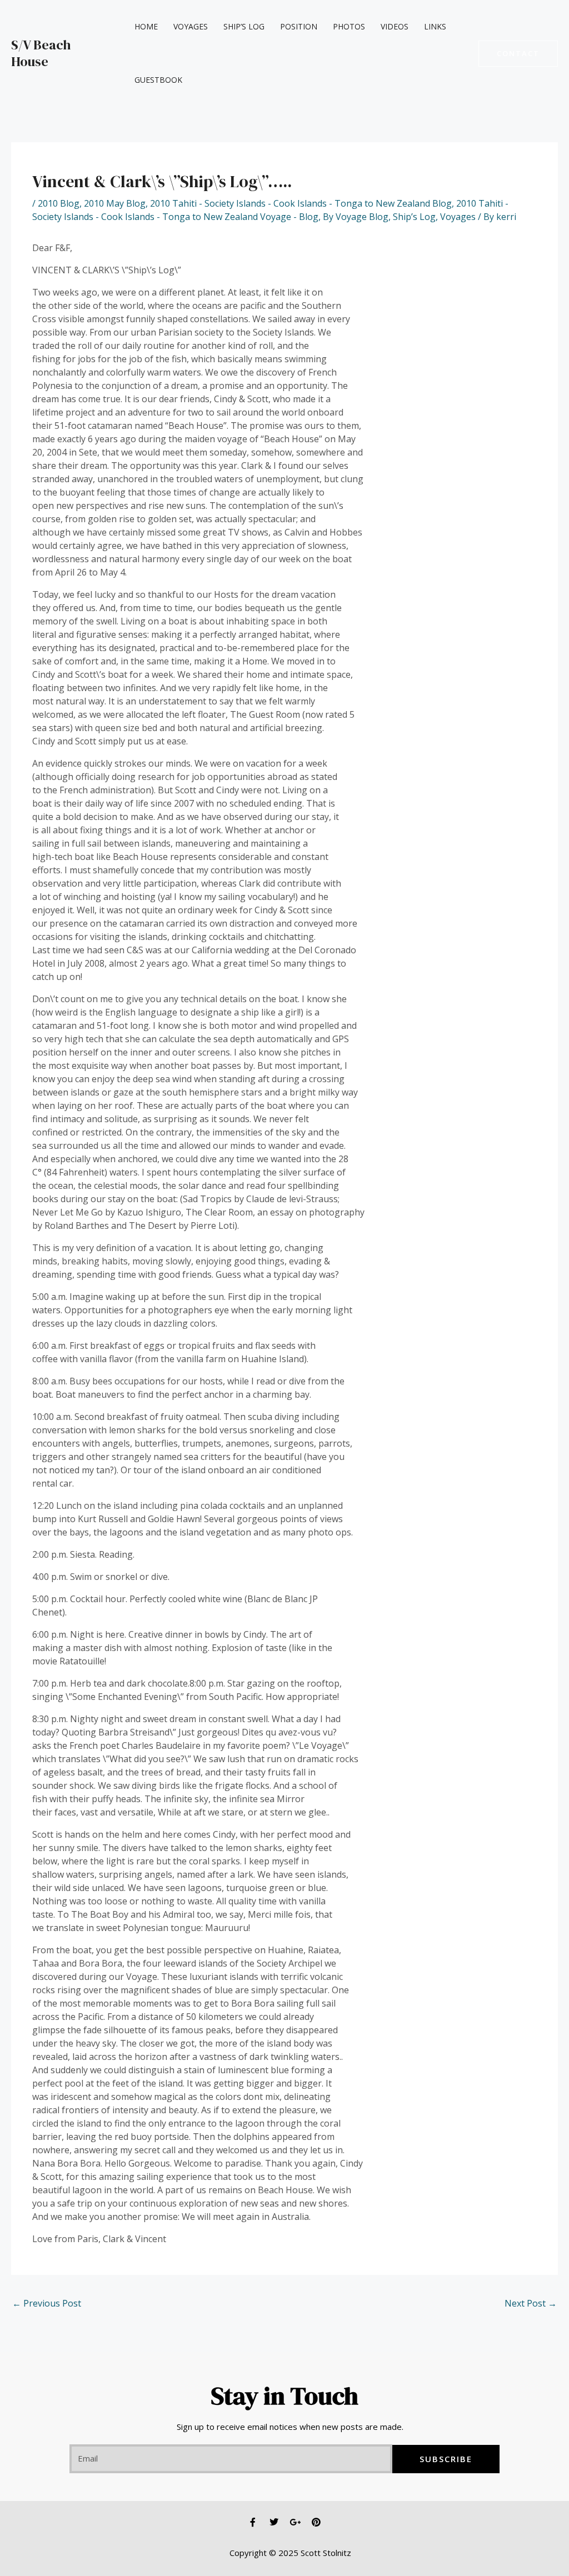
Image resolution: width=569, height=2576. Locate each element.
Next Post (531, 2303)
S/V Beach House (41, 53)
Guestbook (158, 80)
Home (146, 26)
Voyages (191, 26)
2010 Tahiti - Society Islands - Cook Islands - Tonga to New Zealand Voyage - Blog (270, 210)
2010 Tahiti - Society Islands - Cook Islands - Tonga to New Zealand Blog (301, 203)
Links (435, 26)
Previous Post (47, 2303)
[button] (518, 54)
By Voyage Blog (356, 217)
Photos (349, 26)
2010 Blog (59, 203)
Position (299, 26)
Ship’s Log (244, 26)
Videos (395, 26)
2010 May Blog (115, 203)
